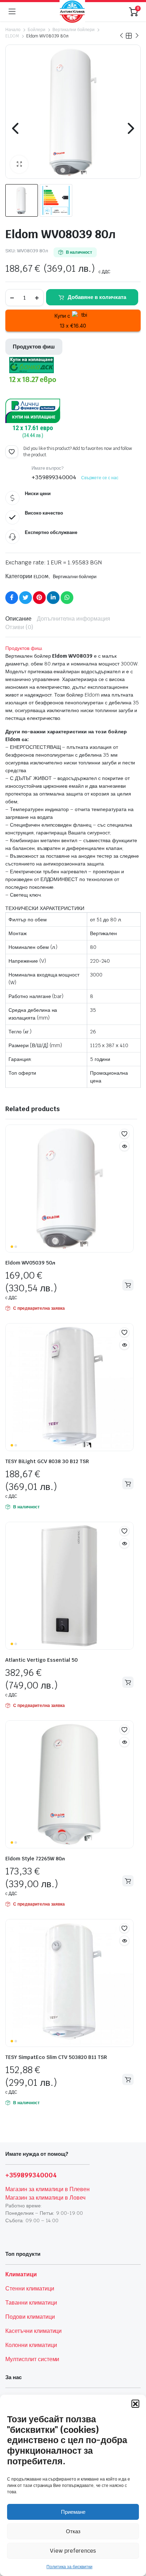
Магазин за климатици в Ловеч (45, 2198)
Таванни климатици (31, 2303)
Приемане (73, 2512)
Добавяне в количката (97, 297)
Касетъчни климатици (33, 2331)
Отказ (73, 2531)
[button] (135, 2404)
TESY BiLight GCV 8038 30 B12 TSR (47, 1461)
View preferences (73, 2551)
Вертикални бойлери (74, 30)
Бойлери (36, 30)
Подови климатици (30, 2317)
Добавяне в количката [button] (128, 1285)
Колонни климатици (31, 2345)
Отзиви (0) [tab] (19, 627)
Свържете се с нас (100, 478)
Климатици (21, 2274)
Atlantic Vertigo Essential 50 (41, 1660)
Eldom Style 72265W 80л (35, 1859)
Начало (13, 30)
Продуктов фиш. (24, 648)
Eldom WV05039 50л (30, 1263)
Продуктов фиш (34, 347)
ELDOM (12, 36)
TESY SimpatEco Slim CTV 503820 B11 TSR (56, 2057)
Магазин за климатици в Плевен (47, 2189)
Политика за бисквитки (69, 2567)
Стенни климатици (30, 2289)
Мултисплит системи (32, 2359)
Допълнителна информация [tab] (74, 619)
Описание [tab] (18, 619)
